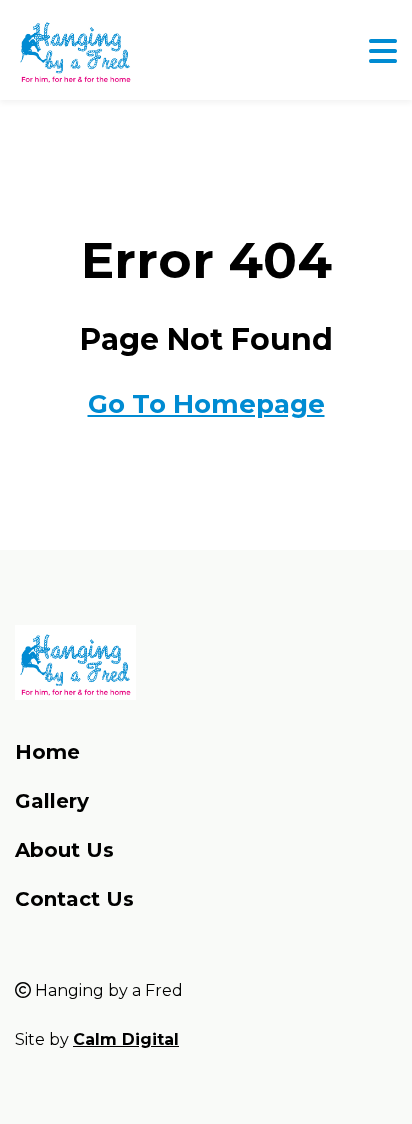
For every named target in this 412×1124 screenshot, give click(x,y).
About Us (64, 850)
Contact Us (74, 899)
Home (47, 752)
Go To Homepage (206, 404)
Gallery (52, 801)
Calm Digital (126, 1039)
